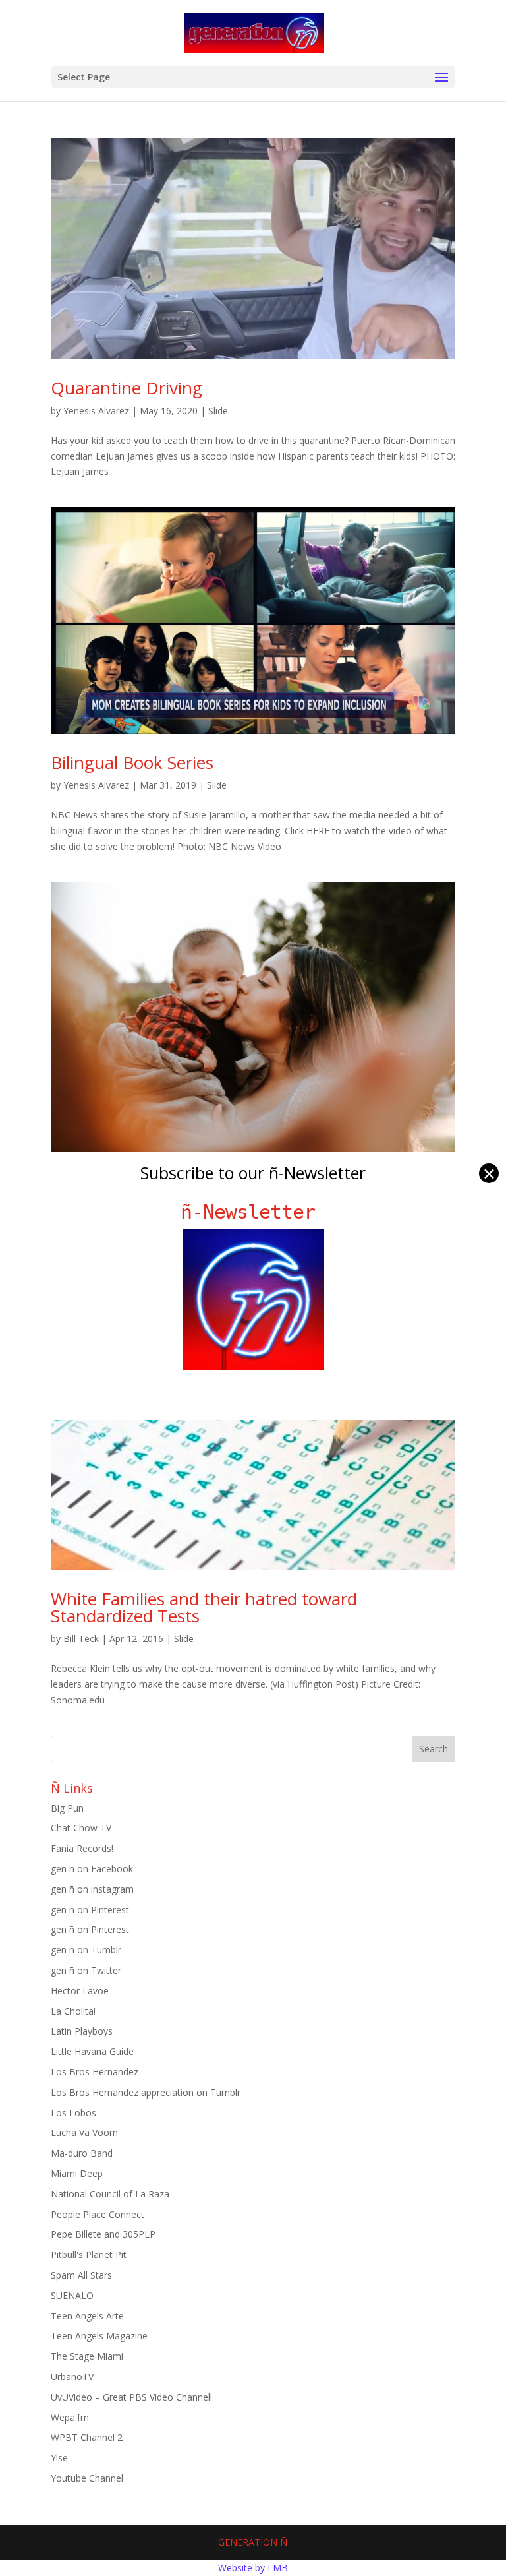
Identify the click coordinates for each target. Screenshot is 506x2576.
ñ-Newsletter (253, 1212)
